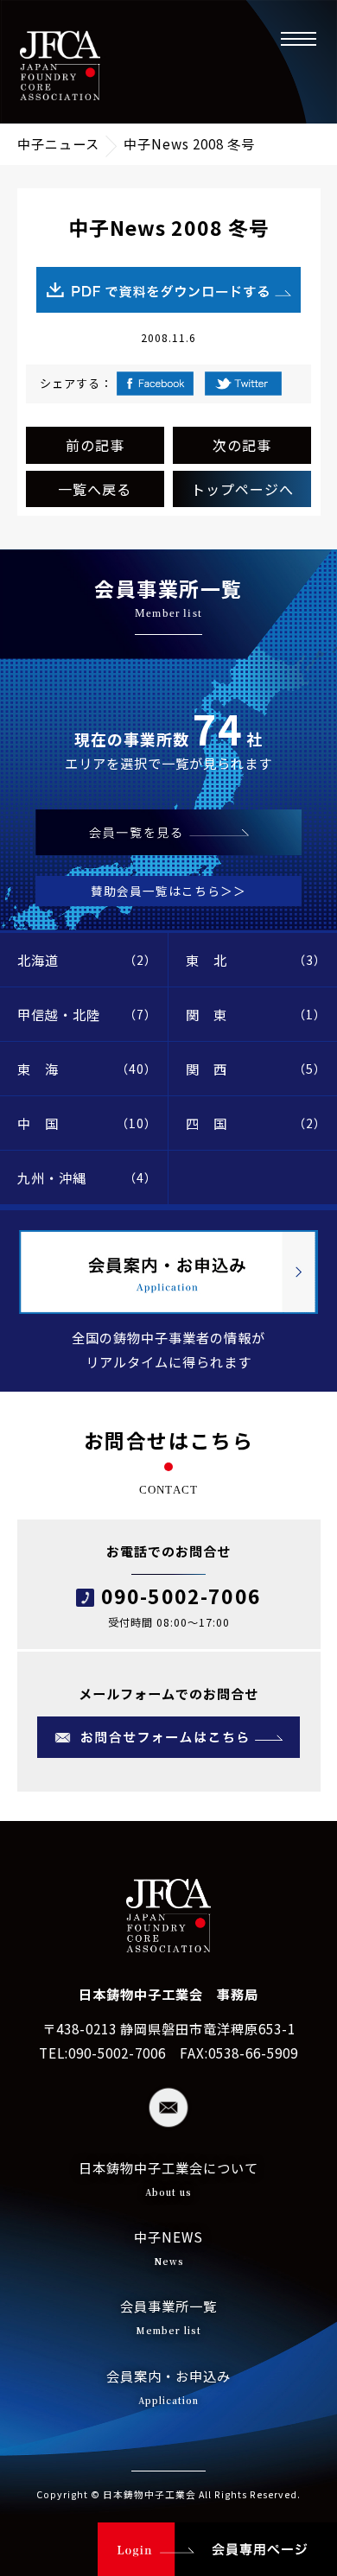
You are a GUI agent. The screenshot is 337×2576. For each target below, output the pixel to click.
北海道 (88, 960)
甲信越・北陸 (88, 1014)
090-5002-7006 (181, 1596)
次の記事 (242, 445)
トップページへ (242, 489)
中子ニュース (58, 143)
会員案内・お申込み (168, 2386)
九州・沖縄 (88, 1177)
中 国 (88, 1123)
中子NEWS (168, 2247)
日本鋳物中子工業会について (168, 2178)
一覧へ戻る (95, 489)
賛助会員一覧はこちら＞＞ (168, 891)
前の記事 (95, 445)
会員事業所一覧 (168, 2316)
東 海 (88, 1069)
